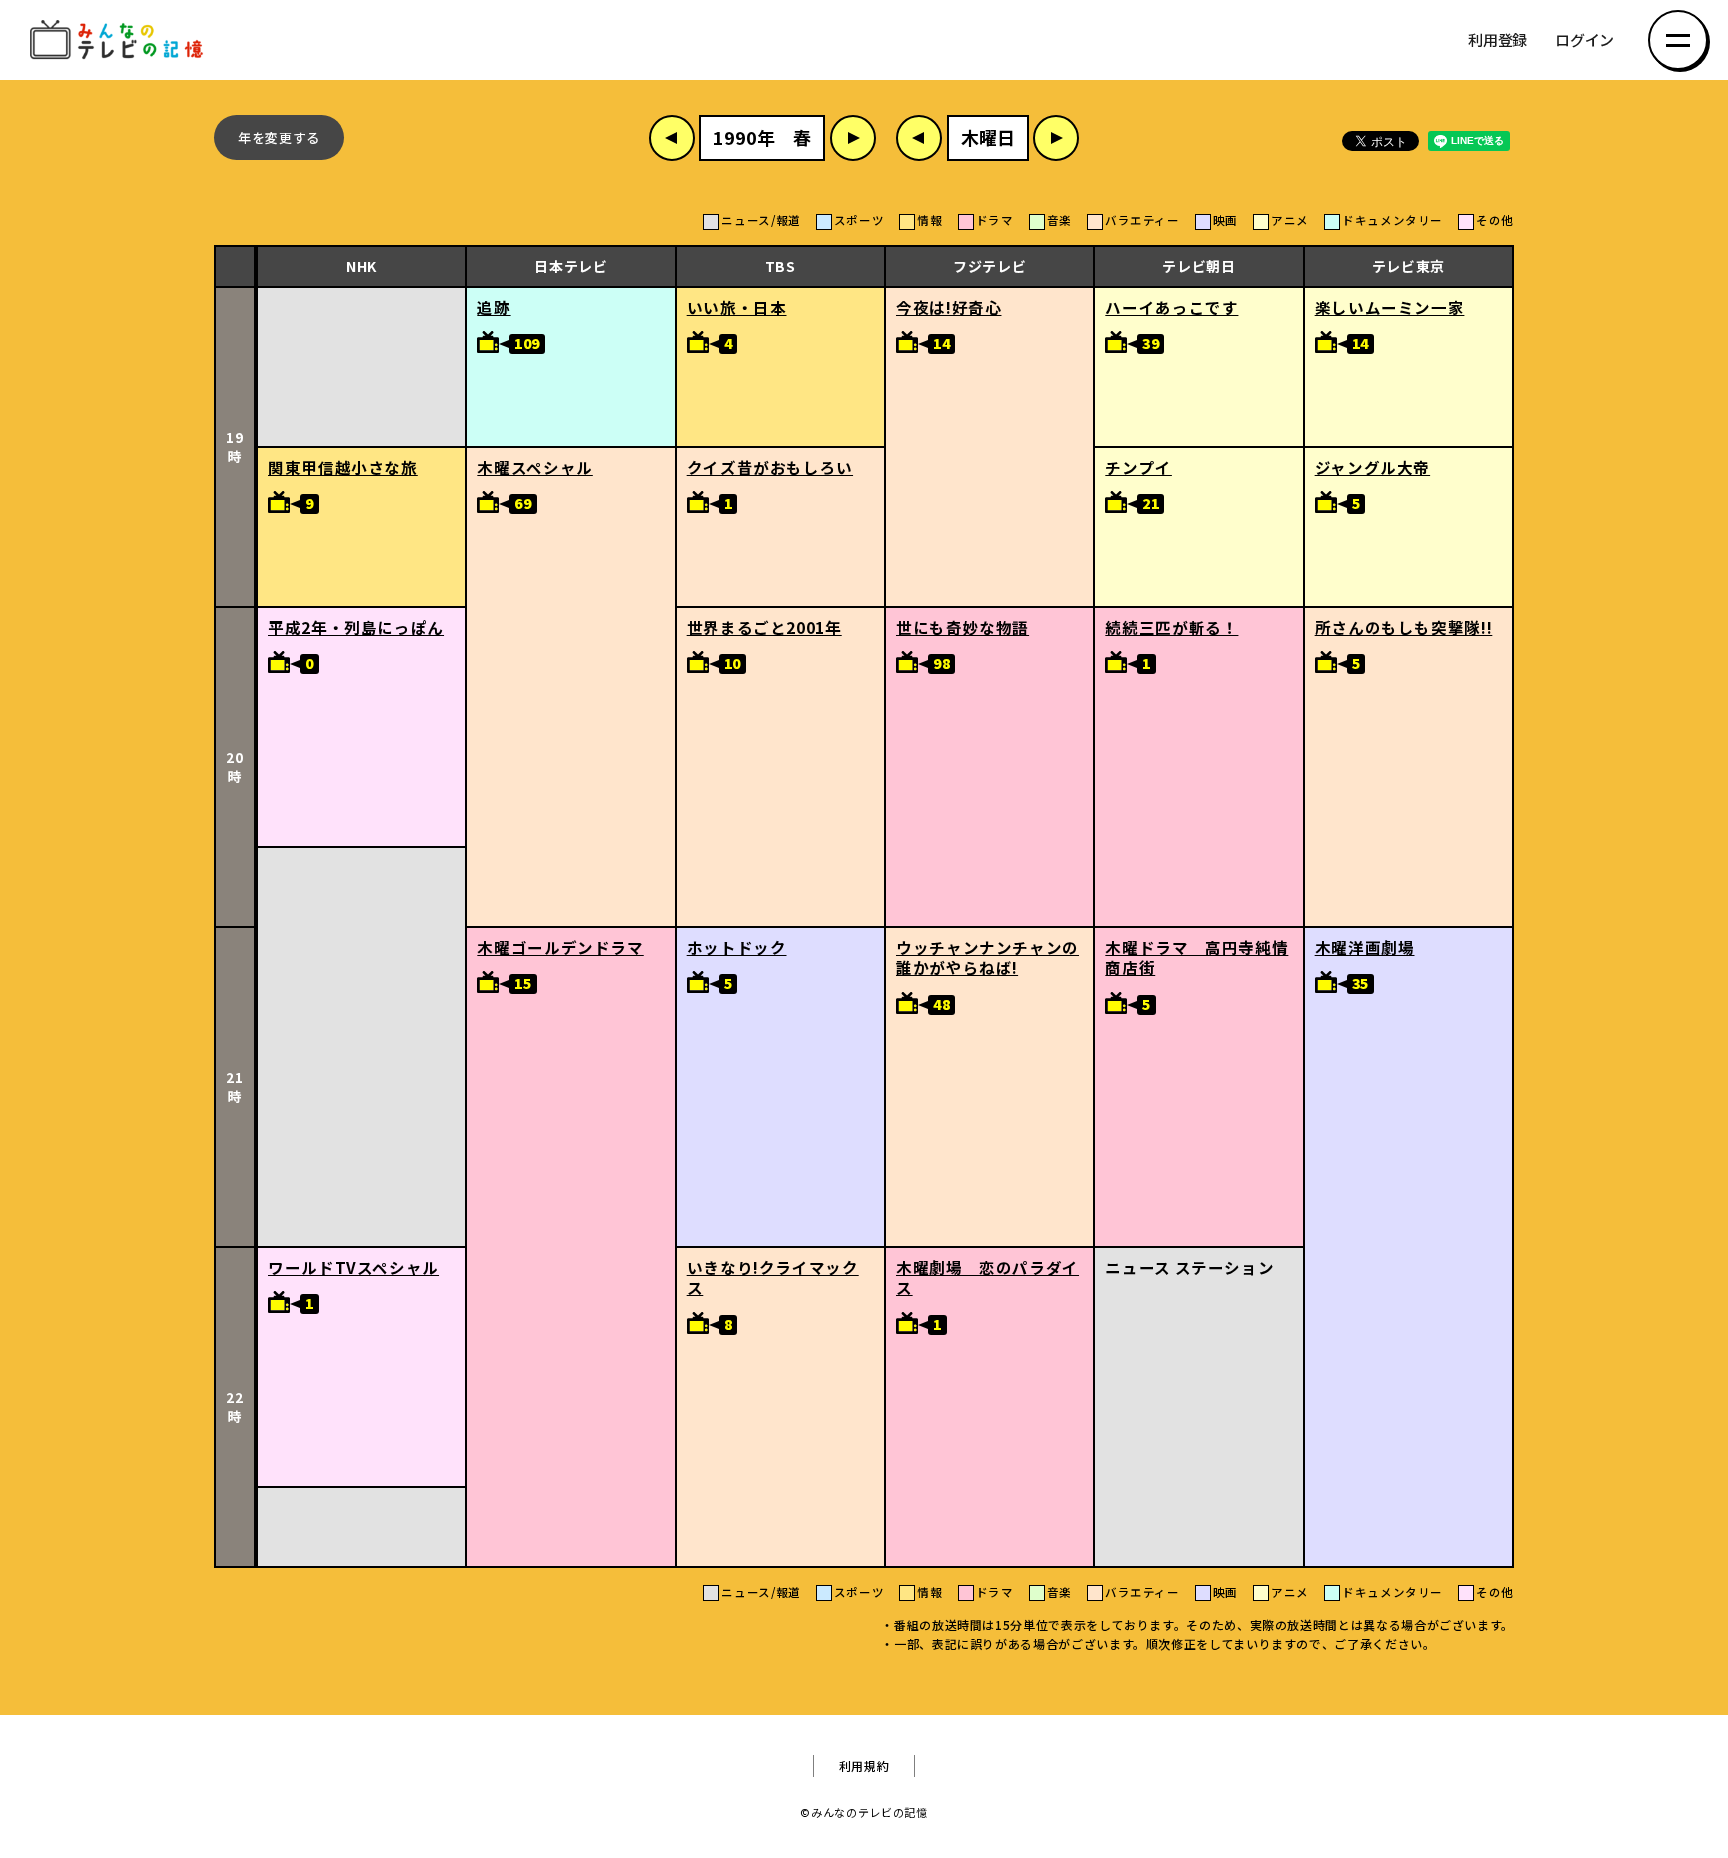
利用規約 (864, 1766)
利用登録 (1497, 40)
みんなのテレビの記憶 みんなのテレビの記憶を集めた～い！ (120, 40)
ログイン (1584, 40)
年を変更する (279, 137)
